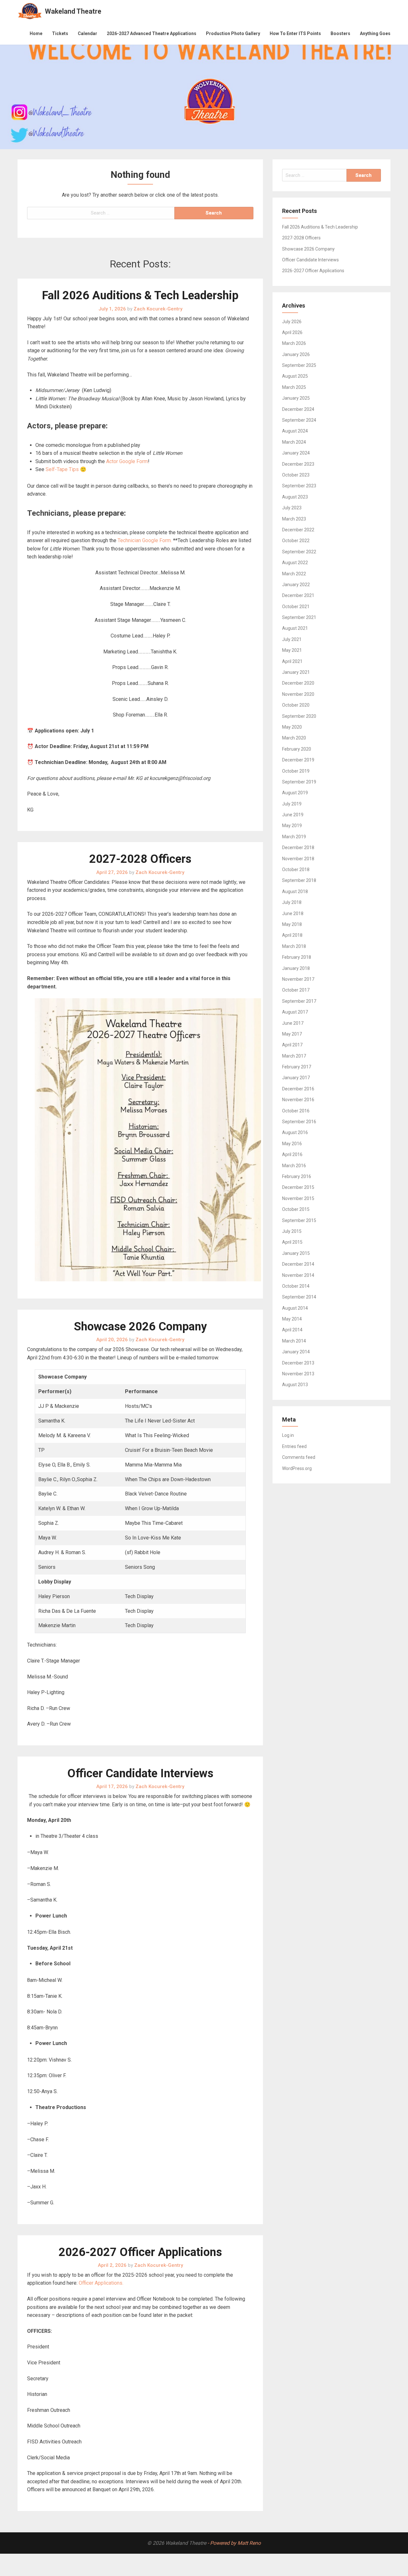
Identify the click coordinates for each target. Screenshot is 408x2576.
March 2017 (294, 1056)
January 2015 (296, 1253)
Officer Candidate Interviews (140, 1773)
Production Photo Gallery (233, 33)
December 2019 (298, 760)
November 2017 (298, 979)
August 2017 (295, 1012)
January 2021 (296, 672)
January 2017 (296, 1078)
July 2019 (292, 804)
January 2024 (296, 453)
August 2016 (295, 1132)
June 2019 (293, 815)
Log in (288, 1435)
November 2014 (298, 1275)
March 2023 (294, 519)
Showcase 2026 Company (140, 1327)
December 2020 (298, 683)
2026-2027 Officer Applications (140, 2252)
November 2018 (298, 859)
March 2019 (294, 837)
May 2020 (292, 727)
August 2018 (295, 891)
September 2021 (299, 617)
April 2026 (292, 332)
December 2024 (298, 409)
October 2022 (296, 541)
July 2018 (292, 902)
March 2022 (294, 574)
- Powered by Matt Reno (234, 2543)
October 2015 (296, 1209)
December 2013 (298, 1363)
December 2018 (298, 848)
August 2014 (295, 1308)
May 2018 (292, 924)
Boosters (340, 33)
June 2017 (293, 1023)
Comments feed (299, 1457)
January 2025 (296, 398)
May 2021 (292, 650)
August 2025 (295, 376)
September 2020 (299, 716)
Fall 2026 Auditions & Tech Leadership (140, 295)
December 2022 (298, 530)
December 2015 (298, 1187)
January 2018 (296, 968)
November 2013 (298, 1374)
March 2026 (294, 343)
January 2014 (296, 1352)
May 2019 (292, 826)
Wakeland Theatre (73, 11)
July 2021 (292, 639)
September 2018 (299, 880)
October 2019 (296, 771)
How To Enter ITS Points (295, 33)
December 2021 (298, 595)
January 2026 (296, 354)
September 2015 (299, 1220)
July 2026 (292, 322)
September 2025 (299, 365)
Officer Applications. (101, 2283)
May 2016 (292, 1144)
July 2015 (292, 1231)
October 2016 (296, 1111)
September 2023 (299, 486)
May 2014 (292, 1319)
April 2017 (292, 1045)
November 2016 (298, 1100)
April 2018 (292, 935)
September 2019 (299, 782)
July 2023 (292, 508)
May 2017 (292, 1034)
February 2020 (297, 749)
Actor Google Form (127, 461)
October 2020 (296, 705)
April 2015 (292, 1242)
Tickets (60, 33)
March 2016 (294, 1166)
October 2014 (296, 1286)
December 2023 (298, 464)
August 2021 (295, 628)
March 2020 (294, 738)
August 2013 (295, 1385)
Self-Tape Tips (62, 469)
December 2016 (298, 1089)
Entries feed (294, 1446)
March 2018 (294, 946)
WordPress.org (297, 1468)
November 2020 (298, 694)
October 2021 (296, 607)
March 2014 (294, 1341)
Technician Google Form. (145, 540)
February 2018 (297, 957)
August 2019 (295, 793)
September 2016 (299, 1122)
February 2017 (297, 1067)
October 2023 (296, 475)
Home (36, 33)
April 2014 (292, 1330)
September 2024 (299, 420)
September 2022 (299, 552)
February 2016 (297, 1176)
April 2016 (292, 1154)
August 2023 (295, 497)
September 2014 (299, 1297)
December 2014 (298, 1264)
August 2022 (295, 563)
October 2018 (296, 870)
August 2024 (295, 431)
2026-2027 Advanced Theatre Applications (152, 33)
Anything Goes (375, 33)
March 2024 (294, 442)
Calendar (87, 33)
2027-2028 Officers (140, 859)
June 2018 (293, 913)
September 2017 (299, 1001)
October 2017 (296, 990)
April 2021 (292, 661)
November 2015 (298, 1198)
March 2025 (294, 387)
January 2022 (296, 585)
